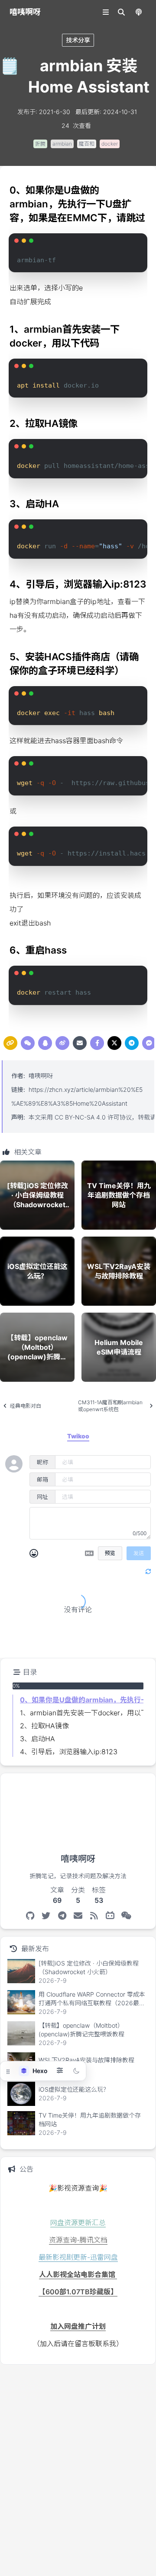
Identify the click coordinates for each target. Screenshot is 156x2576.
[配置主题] (60, 2071)
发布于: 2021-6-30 (44, 112)
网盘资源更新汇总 (78, 2223)
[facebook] (97, 1043)
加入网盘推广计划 (78, 2326)
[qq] (45, 1043)
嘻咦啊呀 (41, 1076)
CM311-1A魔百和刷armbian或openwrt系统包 (110, 1406)
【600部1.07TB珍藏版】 (78, 2292)
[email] (80, 1043)
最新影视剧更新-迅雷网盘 (78, 2257)
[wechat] (28, 1043)
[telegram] (132, 1043)
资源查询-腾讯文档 (78, 2240)
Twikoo (126, 1645)
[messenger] (149, 1043)
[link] (10, 1043)
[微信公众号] (126, 1916)
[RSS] (94, 1916)
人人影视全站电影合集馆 (78, 2274)
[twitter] (114, 1043)
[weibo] (62, 1043)
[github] (30, 1916)
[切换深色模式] (76, 2071)
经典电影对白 (26, 1406)
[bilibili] (110, 1916)
